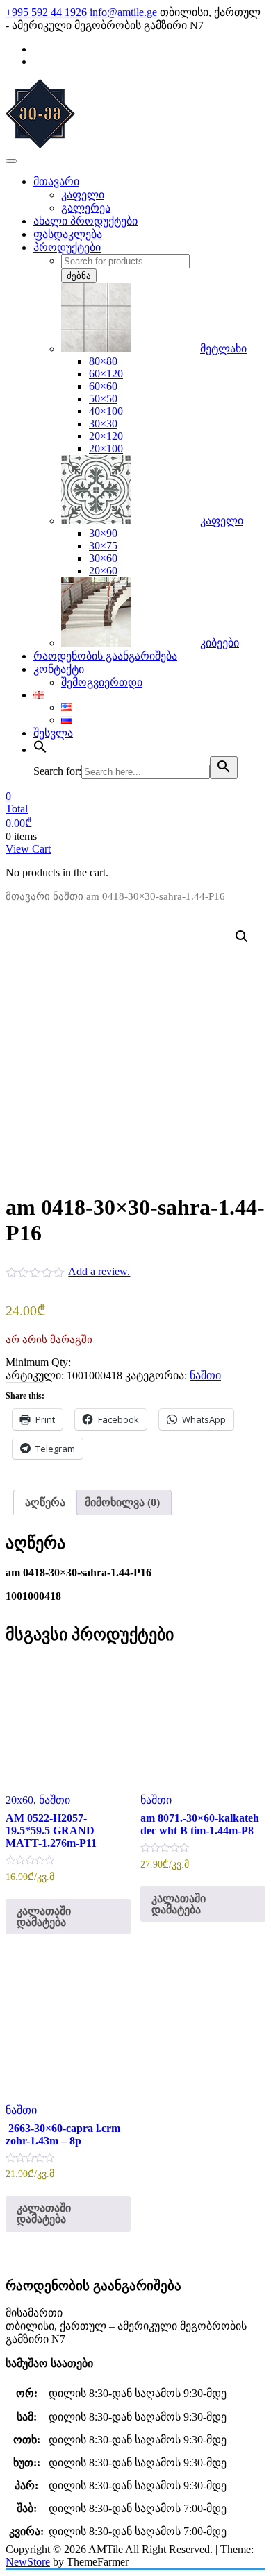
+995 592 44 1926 (46, 12)
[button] (242, 937)
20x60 (19, 1800)
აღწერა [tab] (45, 1502)
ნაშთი (68, 896)
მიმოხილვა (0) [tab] (122, 1502)
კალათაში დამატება (44, 1917)
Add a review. (99, 1271)
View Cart (28, 849)
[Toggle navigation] (11, 161)
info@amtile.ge (123, 12)
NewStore (28, 2562)
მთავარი (28, 896)
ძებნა (79, 276)
